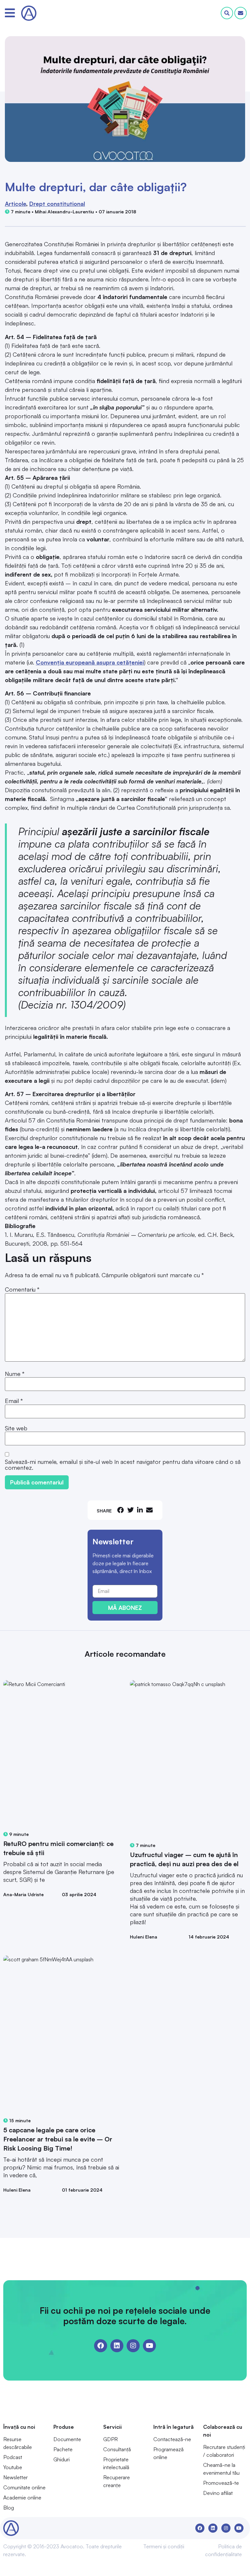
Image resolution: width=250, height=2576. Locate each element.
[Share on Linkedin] (140, 1510)
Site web (16, 1428)
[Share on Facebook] (120, 1510)
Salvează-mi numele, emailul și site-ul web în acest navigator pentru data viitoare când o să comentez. (123, 1465)
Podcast (13, 2457)
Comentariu (22, 1289)
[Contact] (241, 13)
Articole (15, 204)
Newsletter (15, 2477)
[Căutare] (227, 13)
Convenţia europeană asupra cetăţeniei (90, 662)
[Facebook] (101, 2346)
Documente (67, 2439)
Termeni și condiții (164, 2546)
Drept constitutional (57, 204)
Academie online (22, 2497)
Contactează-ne (172, 2439)
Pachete (63, 2449)
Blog (9, 2508)
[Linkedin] (117, 2346)
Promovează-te (221, 2483)
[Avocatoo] (29, 13)
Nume (15, 1374)
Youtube (13, 2467)
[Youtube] (149, 2346)
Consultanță (117, 2449)
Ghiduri (62, 2459)
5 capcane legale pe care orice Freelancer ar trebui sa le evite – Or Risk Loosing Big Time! (58, 2139)
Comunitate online (24, 2487)
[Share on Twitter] (131, 1510)
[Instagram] (133, 2346)
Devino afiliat (218, 2493)
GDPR (111, 2439)
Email (14, 1401)
